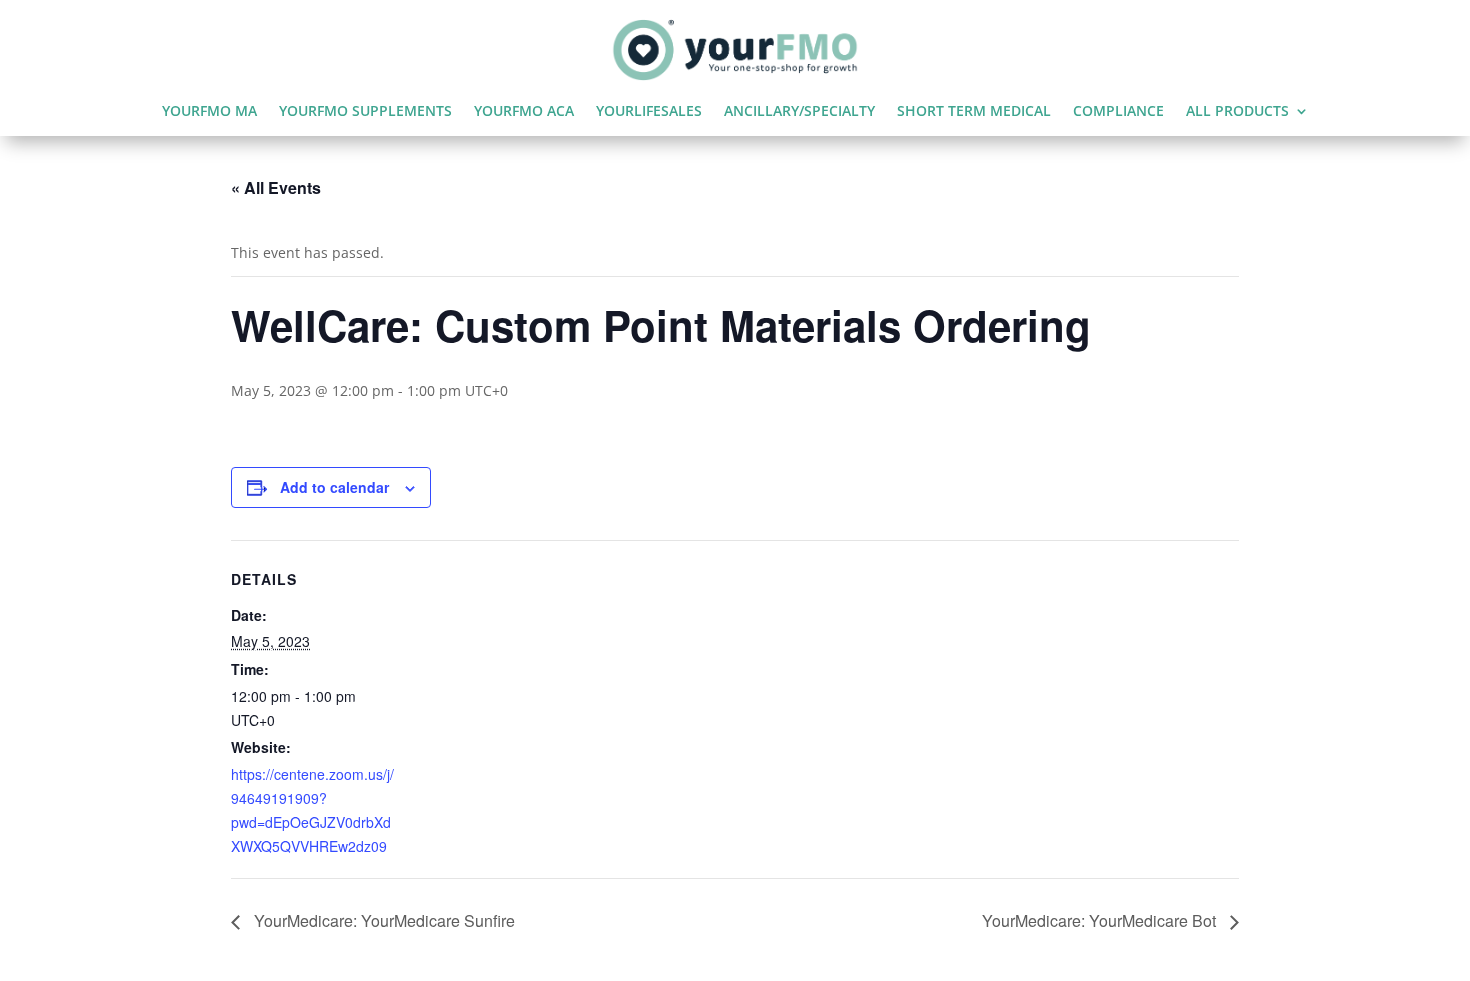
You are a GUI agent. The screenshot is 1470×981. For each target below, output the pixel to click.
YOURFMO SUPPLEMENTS (365, 112)
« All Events (276, 187)
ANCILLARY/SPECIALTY (799, 112)
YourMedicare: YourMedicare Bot (1101, 920)
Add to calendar (334, 487)
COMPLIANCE (1118, 112)
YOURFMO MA (209, 112)
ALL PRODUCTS (1237, 112)
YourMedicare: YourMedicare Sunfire (382, 920)
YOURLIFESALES (649, 112)
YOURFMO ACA (524, 112)
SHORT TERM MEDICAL (974, 112)
